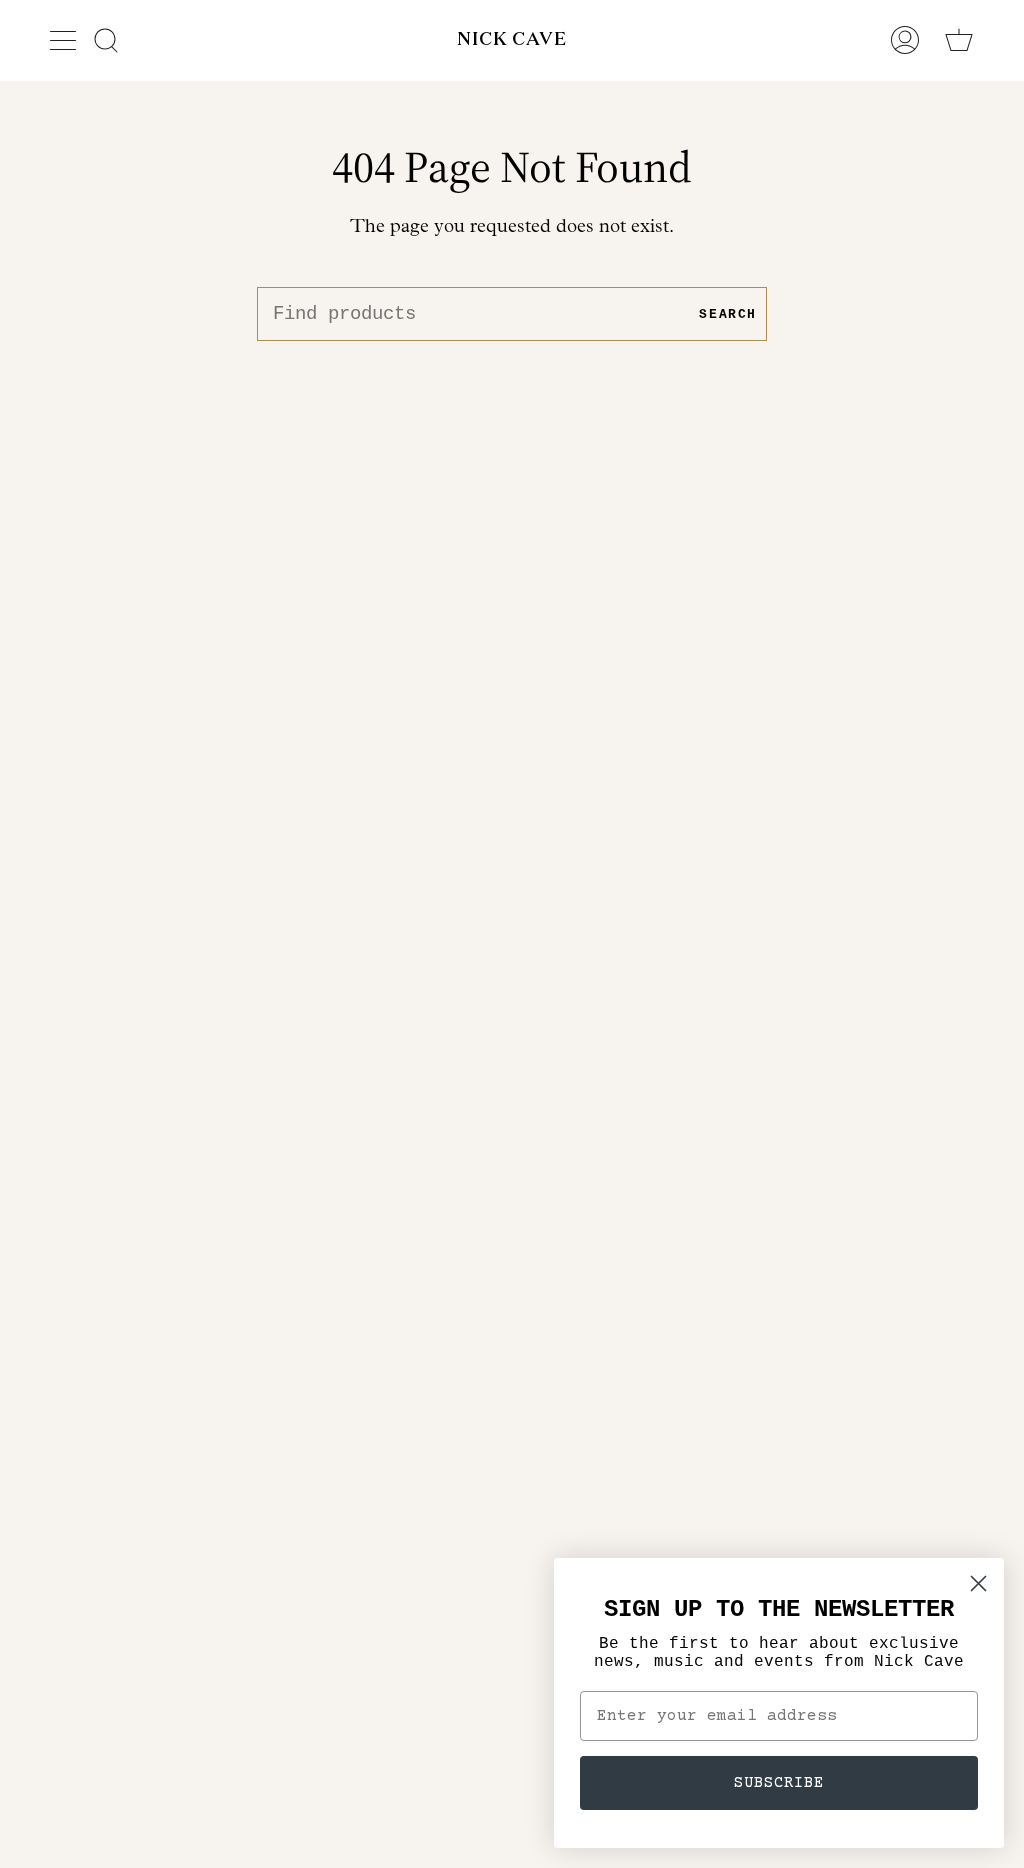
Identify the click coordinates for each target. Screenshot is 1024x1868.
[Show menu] (65, 40)
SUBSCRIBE (779, 1783)
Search (728, 314)
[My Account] (905, 40)
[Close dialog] (978, 1583)
